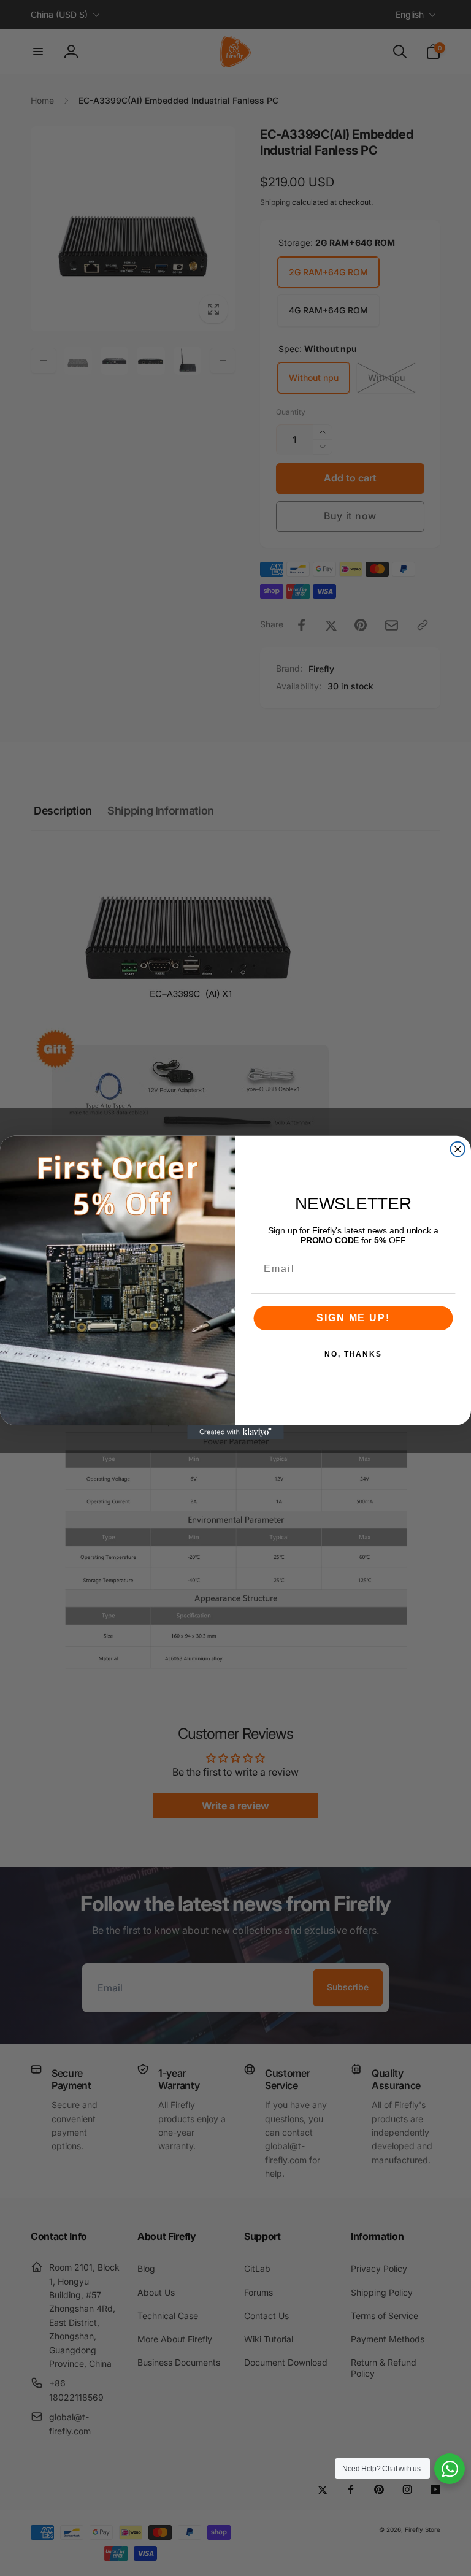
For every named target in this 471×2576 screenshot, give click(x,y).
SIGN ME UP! (353, 1318)
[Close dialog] (458, 1149)
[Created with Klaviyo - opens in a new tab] (235, 1433)
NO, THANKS (353, 1355)
